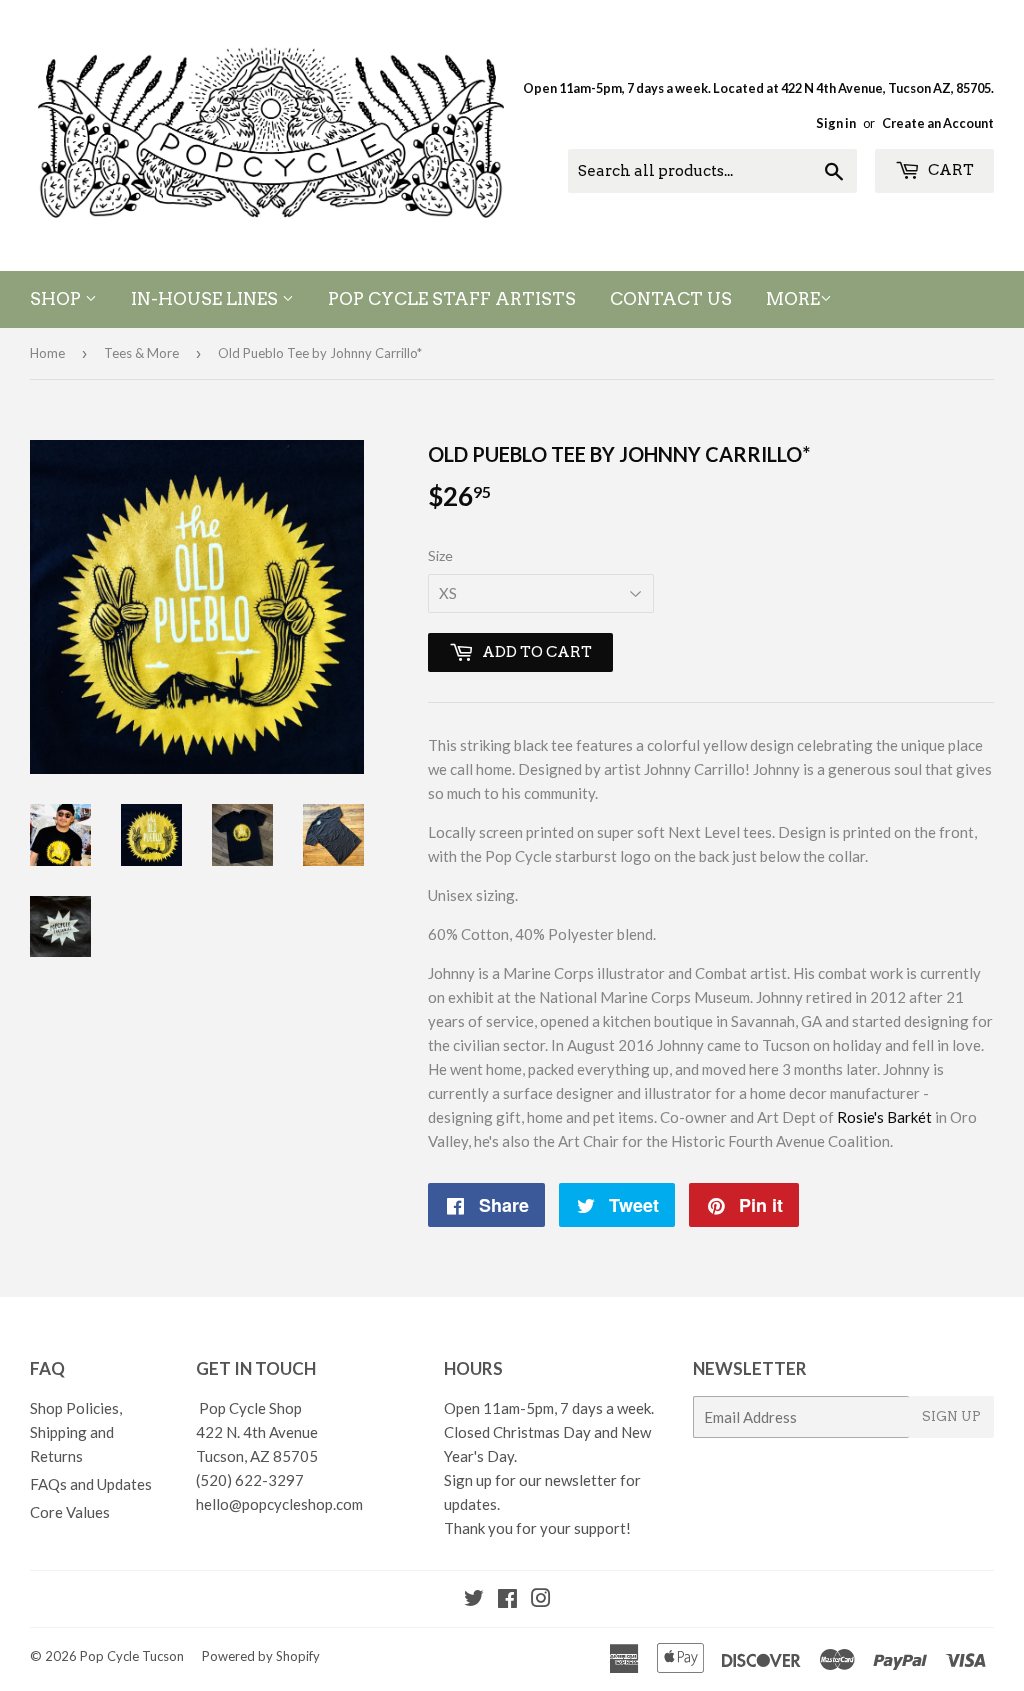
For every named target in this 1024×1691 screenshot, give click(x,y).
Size (440, 555)
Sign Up (951, 1416)
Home (47, 353)
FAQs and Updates (91, 1484)
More (793, 299)
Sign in (836, 123)
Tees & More (141, 353)
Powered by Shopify (261, 1656)
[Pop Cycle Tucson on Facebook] (507, 1600)
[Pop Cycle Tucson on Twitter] (474, 1600)
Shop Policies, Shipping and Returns (76, 1432)
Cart (949, 170)
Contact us (671, 299)
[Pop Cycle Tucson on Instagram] (541, 1600)
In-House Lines (206, 299)
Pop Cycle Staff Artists (452, 299)
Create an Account (938, 123)
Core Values (70, 1512)
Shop (57, 299)
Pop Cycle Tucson (132, 1656)
